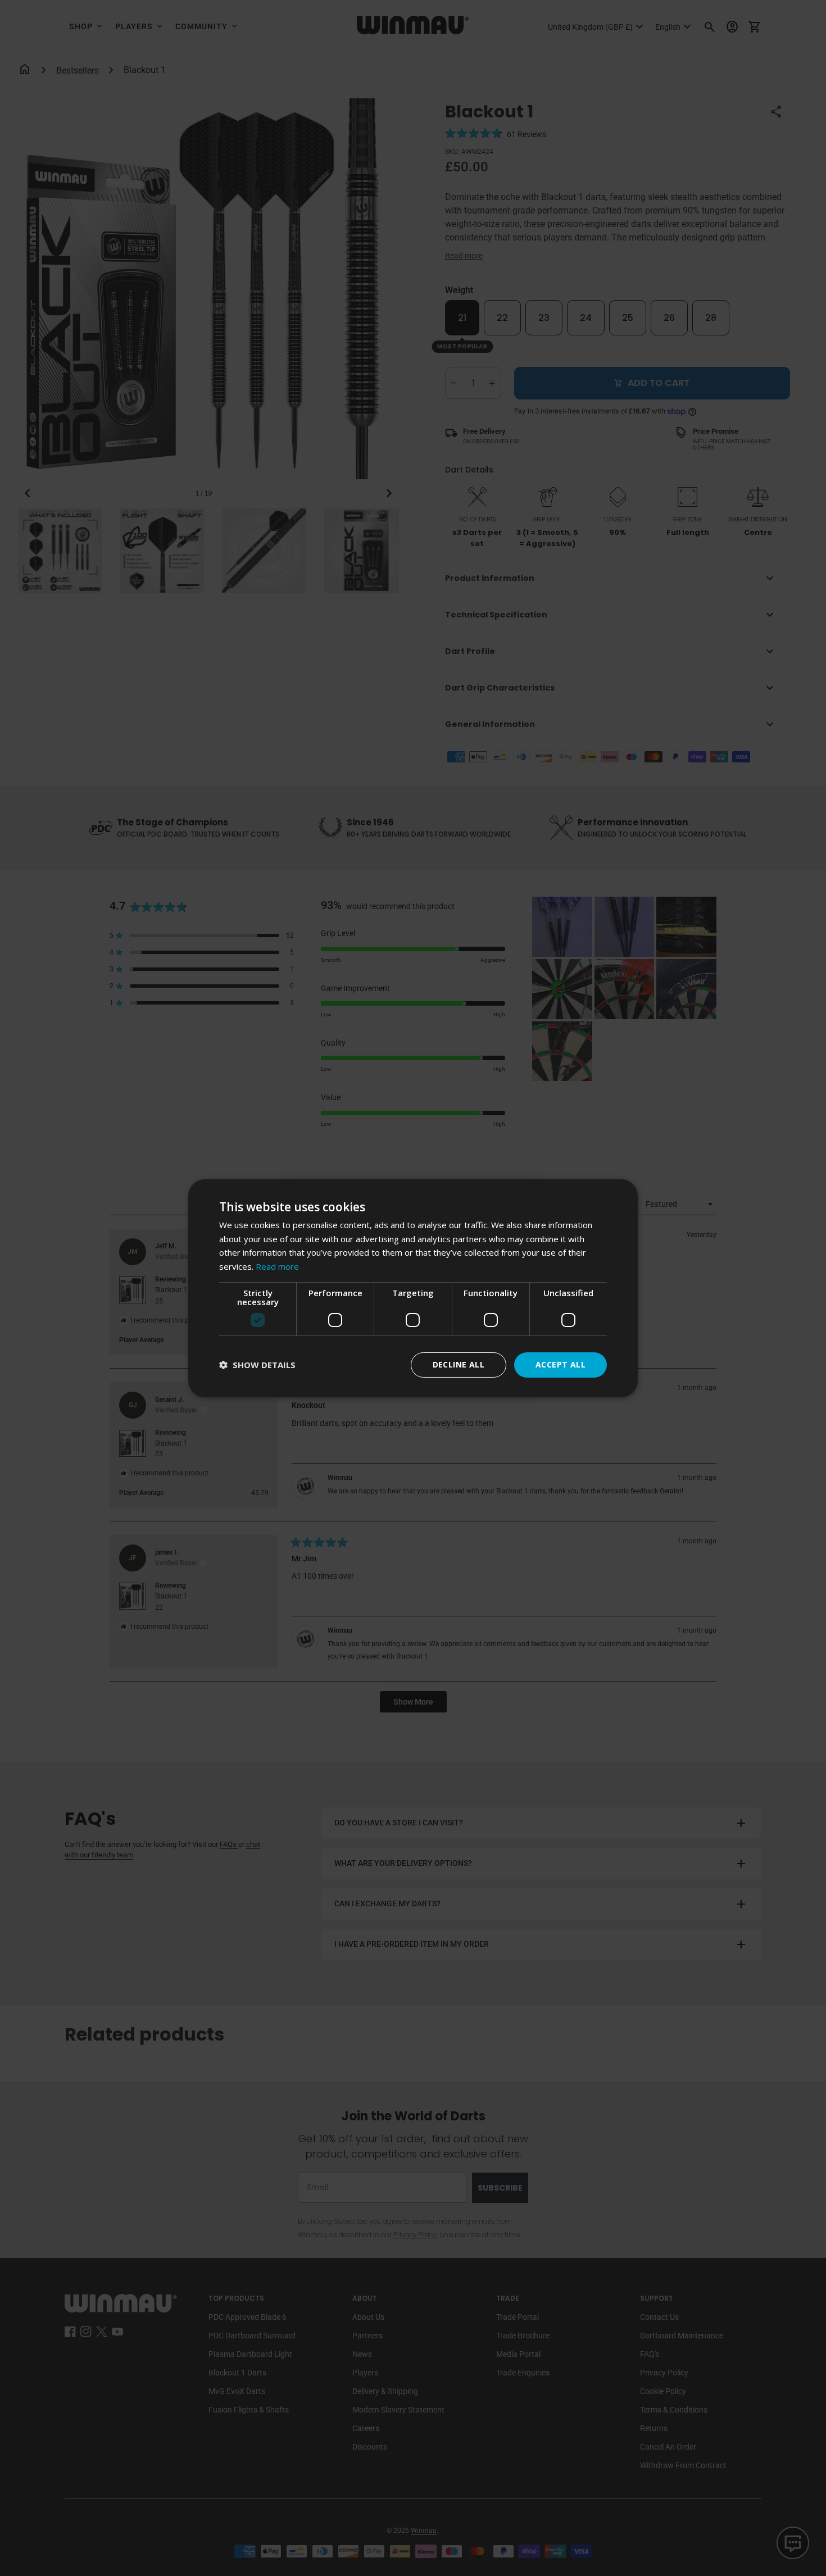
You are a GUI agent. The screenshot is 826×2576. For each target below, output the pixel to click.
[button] (257, 1365)
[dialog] (413, 1288)
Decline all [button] (459, 1364)
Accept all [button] (560, 1364)
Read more (277, 1266)
